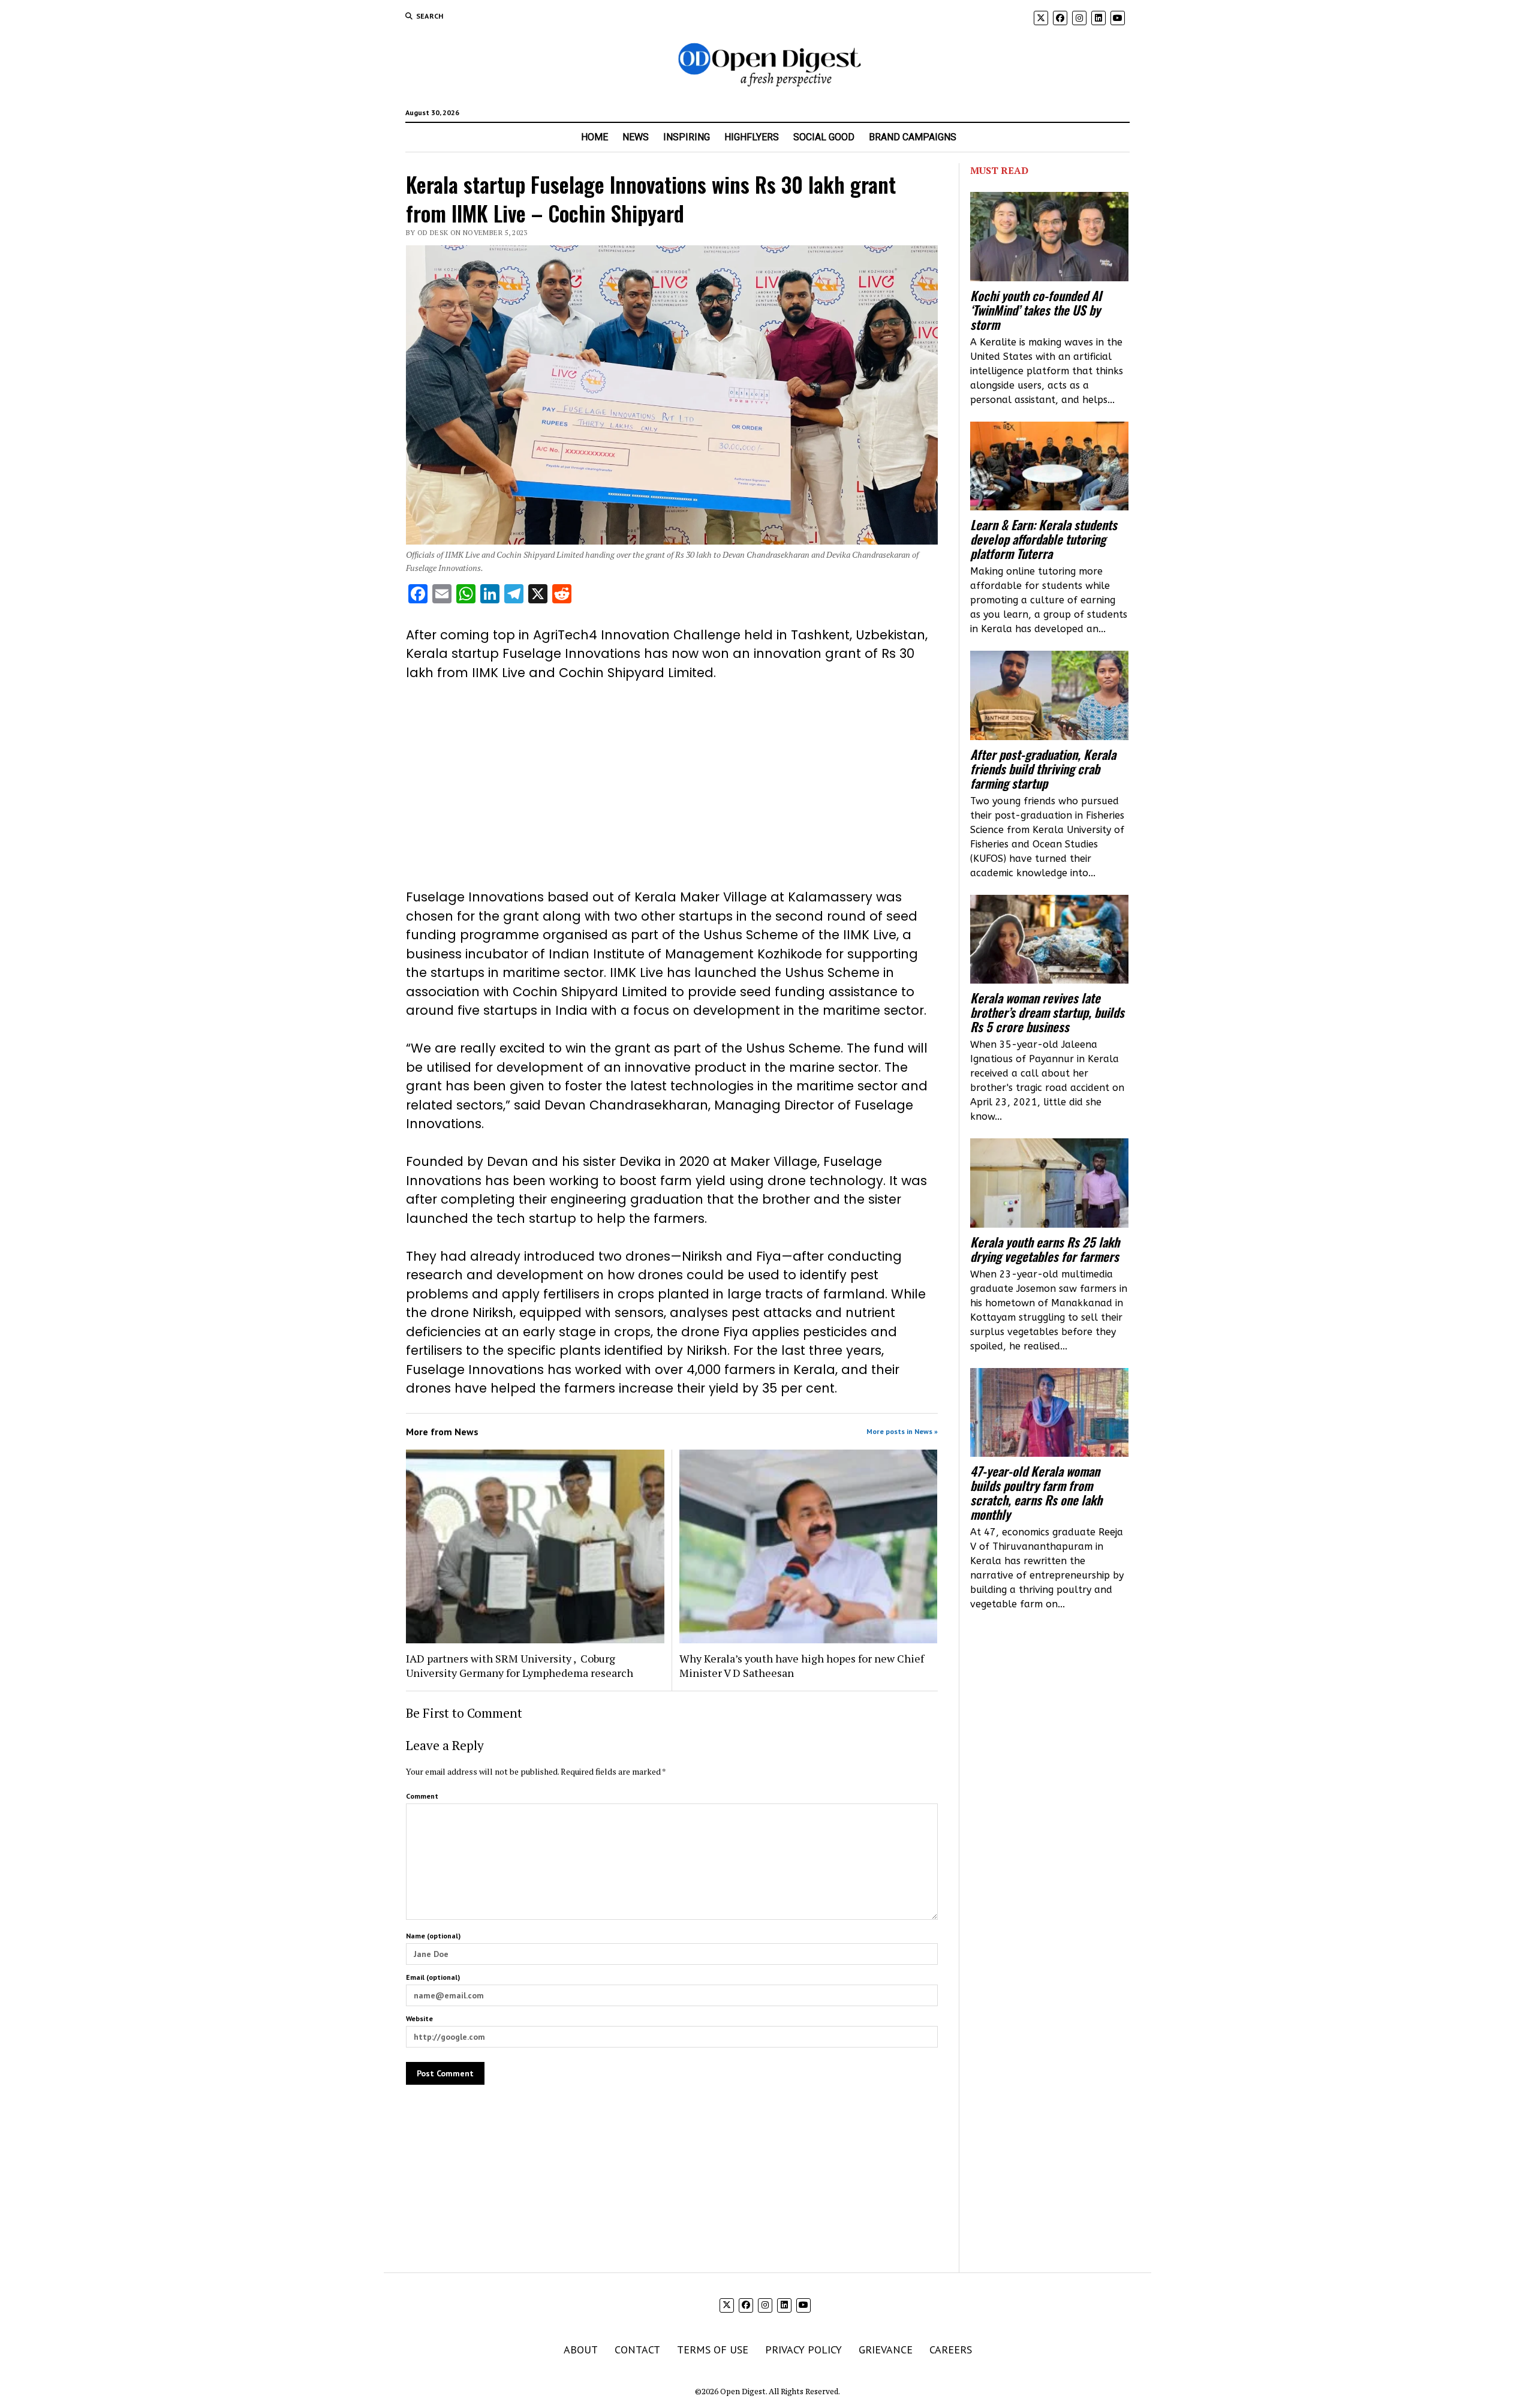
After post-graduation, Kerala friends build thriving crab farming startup (1043, 769)
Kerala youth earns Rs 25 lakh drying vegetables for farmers (1045, 1249)
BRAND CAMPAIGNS (913, 137)
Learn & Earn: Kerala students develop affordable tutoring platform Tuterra (1044, 539)
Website (419, 2018)
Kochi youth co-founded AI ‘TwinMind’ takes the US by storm (1036, 310)
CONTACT (637, 2350)
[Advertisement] (672, 785)
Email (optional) (433, 1977)
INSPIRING (687, 137)
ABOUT (581, 2350)
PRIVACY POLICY (803, 2350)
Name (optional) (433, 1936)
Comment (422, 1796)
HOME (595, 137)
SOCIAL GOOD (824, 137)
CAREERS (951, 2350)
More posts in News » (902, 1431)
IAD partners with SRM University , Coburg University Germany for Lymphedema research (520, 1666)
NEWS (636, 137)
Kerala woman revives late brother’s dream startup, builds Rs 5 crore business (1047, 1012)
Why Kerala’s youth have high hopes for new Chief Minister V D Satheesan (802, 1666)
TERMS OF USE (713, 2350)
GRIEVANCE (886, 2350)
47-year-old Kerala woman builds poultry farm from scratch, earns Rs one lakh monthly (1036, 1493)
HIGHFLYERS (752, 137)
